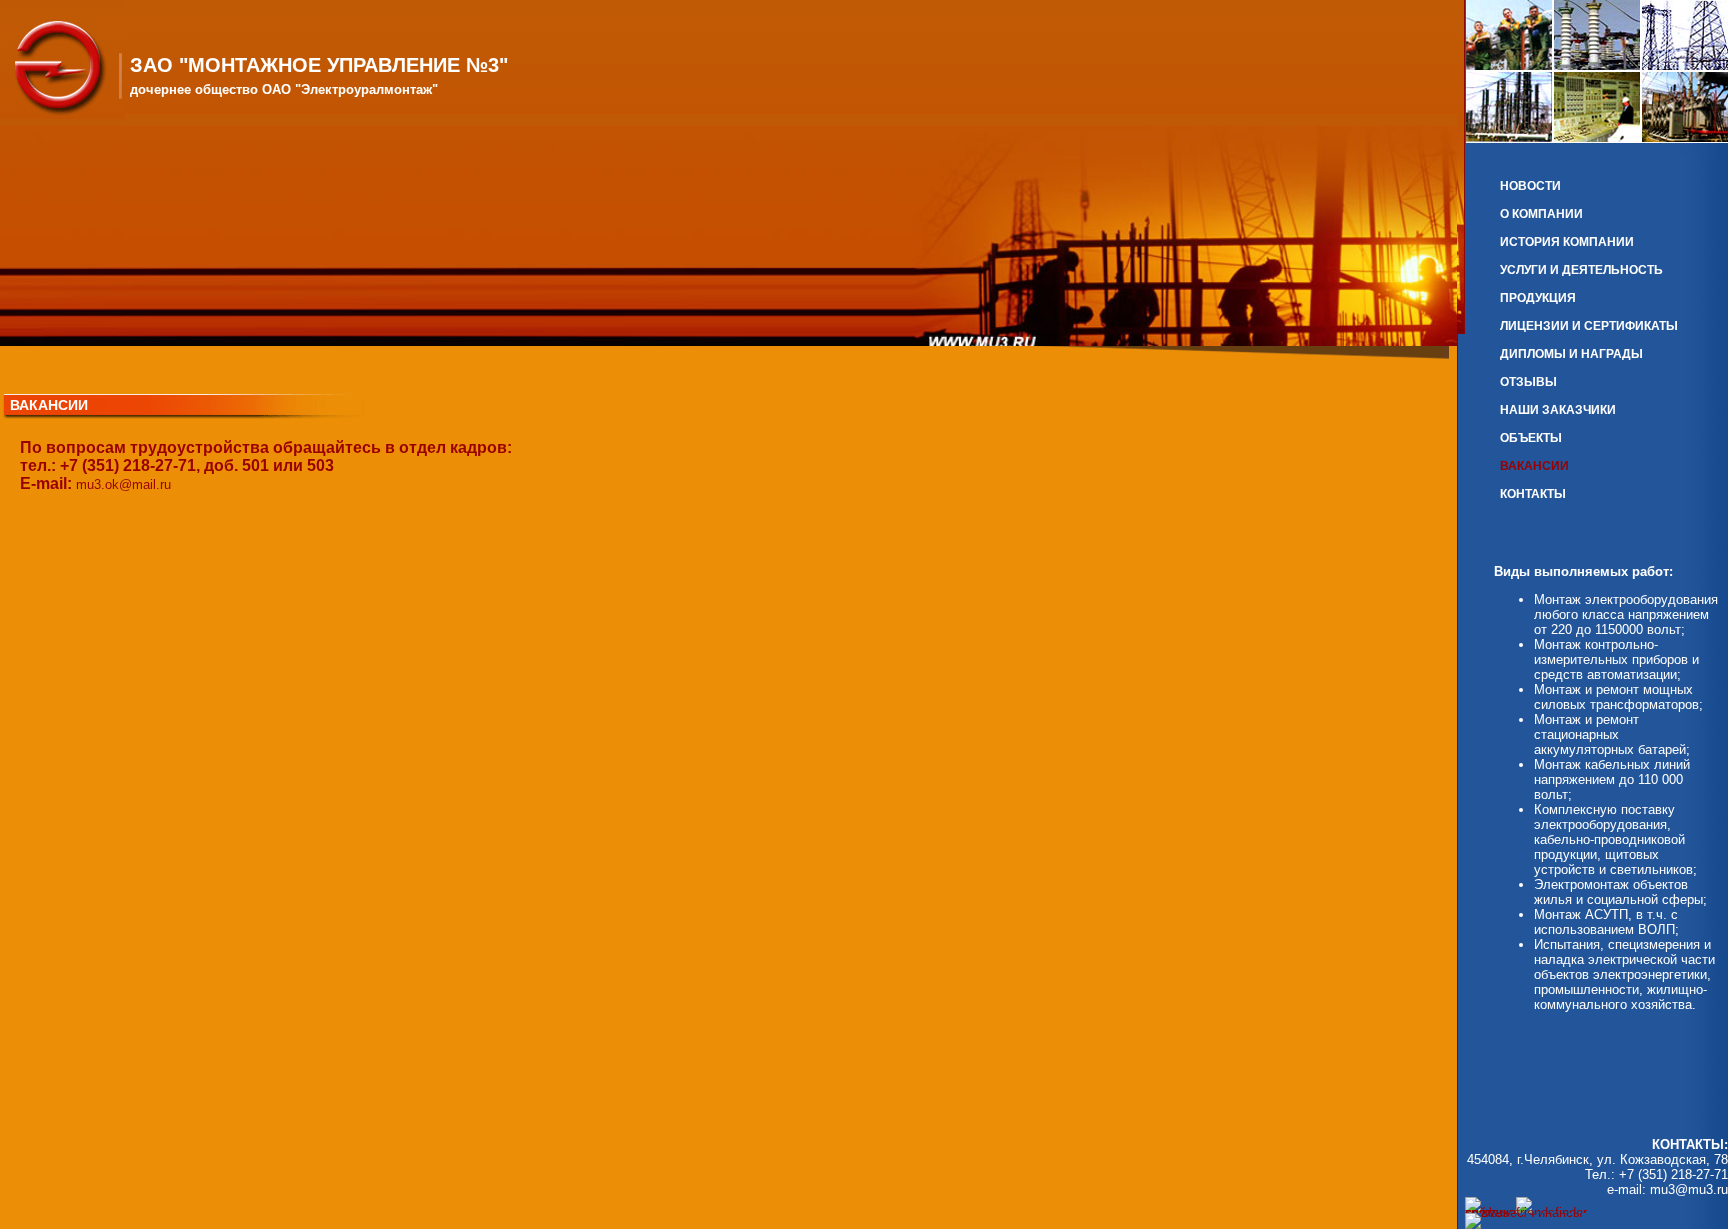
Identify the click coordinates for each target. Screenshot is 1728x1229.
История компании (1567, 242)
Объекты (1531, 438)
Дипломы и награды (1571, 354)
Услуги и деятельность (1581, 270)
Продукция (1538, 298)
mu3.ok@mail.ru (123, 484)
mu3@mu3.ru (1689, 1189)
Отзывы (1528, 382)
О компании (1541, 214)
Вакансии (1534, 466)
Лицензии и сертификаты (1589, 326)
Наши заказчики (1558, 410)
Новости (1530, 186)
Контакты (1533, 494)
